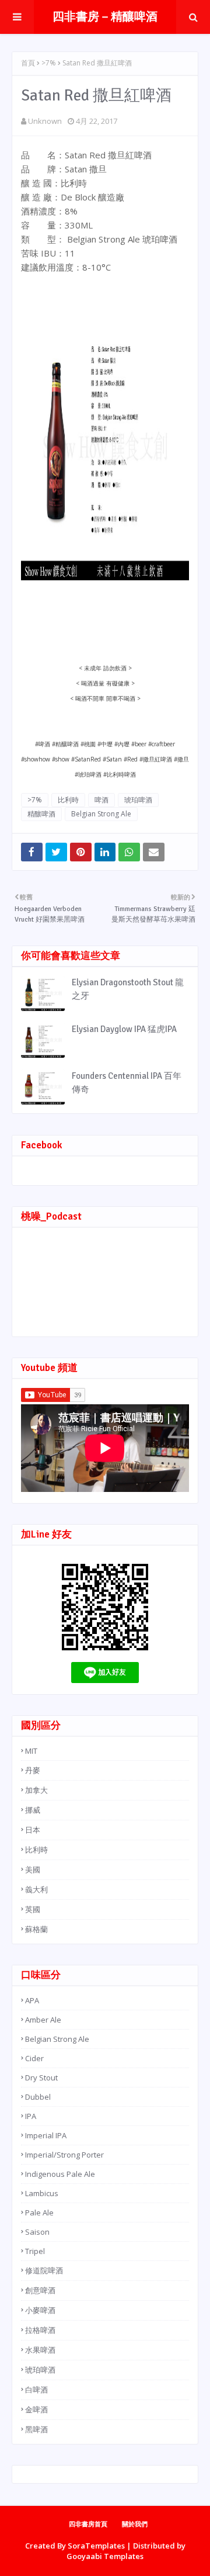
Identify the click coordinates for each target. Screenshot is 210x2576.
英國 (33, 1909)
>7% (49, 63)
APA (32, 2000)
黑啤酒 (36, 2429)
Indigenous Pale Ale (60, 2174)
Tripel (35, 2251)
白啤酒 (36, 2390)
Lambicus (42, 2193)
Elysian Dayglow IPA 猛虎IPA (124, 1029)
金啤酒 (36, 2409)
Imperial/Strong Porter (64, 2155)
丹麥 (33, 1770)
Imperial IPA (46, 2135)
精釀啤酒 (41, 814)
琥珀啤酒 (138, 800)
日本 (33, 1830)
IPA (31, 2116)
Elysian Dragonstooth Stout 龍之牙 (128, 989)
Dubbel (38, 2097)
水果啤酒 (40, 2350)
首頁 (28, 63)
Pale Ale (39, 2213)
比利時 (68, 800)
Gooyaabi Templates (105, 2556)
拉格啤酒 (40, 2330)
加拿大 (36, 1790)
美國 (33, 1869)
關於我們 (135, 2524)
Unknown (45, 121)
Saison (37, 2232)
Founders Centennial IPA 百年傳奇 (127, 1083)
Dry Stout (41, 2078)
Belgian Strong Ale (101, 814)
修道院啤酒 (44, 2270)
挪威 (33, 1810)
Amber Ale (43, 2020)
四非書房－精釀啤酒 (105, 17)
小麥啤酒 (40, 2310)
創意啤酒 (40, 2290)
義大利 (36, 1889)
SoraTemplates (96, 2546)
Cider (34, 2058)
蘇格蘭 (36, 1929)
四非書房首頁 (88, 2524)
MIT (31, 1751)
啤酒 (101, 800)
